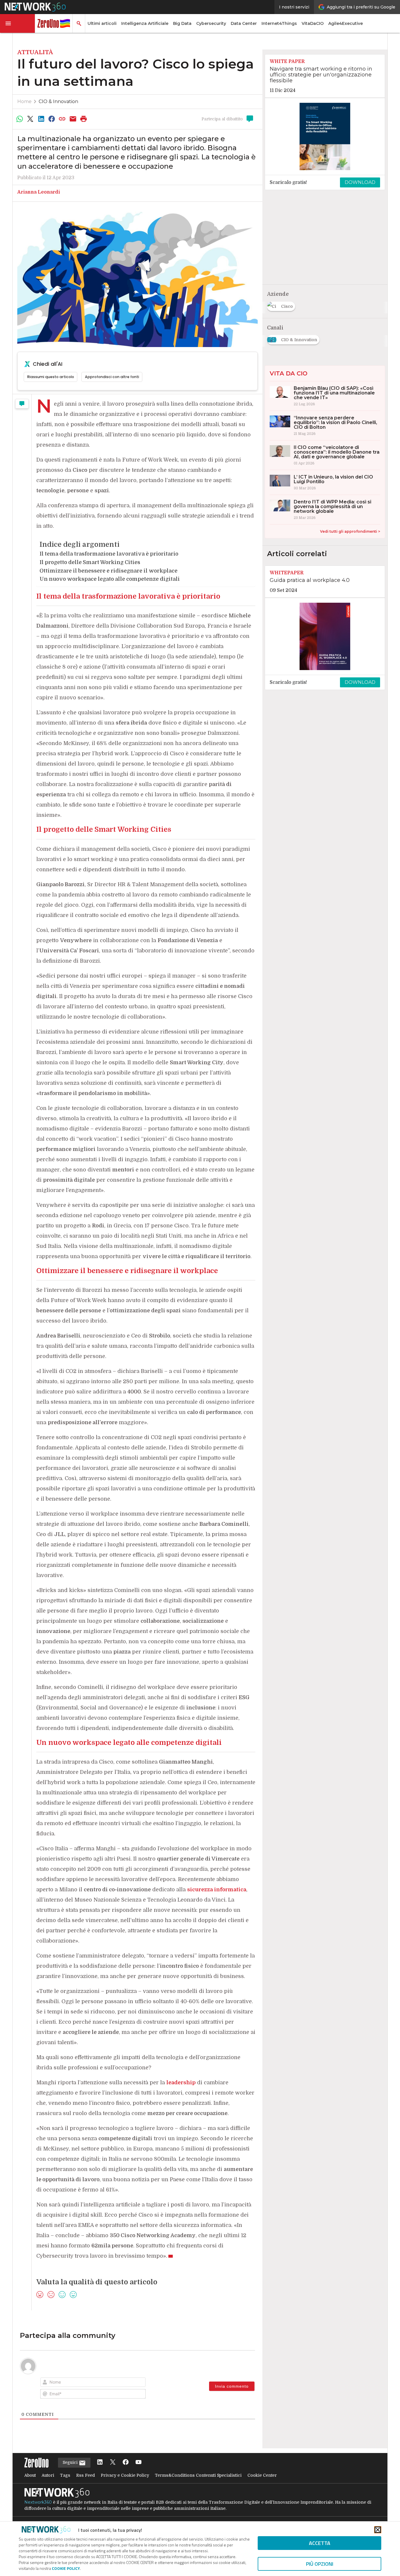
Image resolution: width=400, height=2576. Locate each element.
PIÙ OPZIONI (320, 2564)
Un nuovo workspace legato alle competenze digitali (110, 579)
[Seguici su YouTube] (139, 2463)
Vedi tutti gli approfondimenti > (350, 531)
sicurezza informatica (217, 1890)
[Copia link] (62, 119)
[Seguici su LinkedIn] (100, 2463)
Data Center (244, 23)
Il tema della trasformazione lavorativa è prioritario (109, 554)
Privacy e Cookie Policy (125, 2475)
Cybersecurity (211, 23)
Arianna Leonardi (39, 192)
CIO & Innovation (58, 101)
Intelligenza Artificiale (145, 23)
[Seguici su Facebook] (126, 2463)
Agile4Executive (346, 23)
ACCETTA (320, 2543)
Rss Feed (86, 2475)
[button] (18, 23)
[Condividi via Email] (73, 119)
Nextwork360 (38, 2502)
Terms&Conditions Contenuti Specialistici (198, 2475)
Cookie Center (262, 2475)
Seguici (71, 2462)
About (30, 2475)
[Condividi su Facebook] (52, 119)
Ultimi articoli (102, 23)
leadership (181, 2083)
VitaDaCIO (313, 23)
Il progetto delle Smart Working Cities (90, 562)
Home (24, 101)
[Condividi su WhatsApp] (20, 119)
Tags (65, 2475)
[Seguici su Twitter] (113, 2463)
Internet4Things (279, 23)
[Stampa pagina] (84, 119)
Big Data (182, 23)
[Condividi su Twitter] (30, 119)
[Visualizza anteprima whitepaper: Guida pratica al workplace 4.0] (325, 636)
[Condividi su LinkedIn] (41, 119)
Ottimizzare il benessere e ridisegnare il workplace (108, 571)
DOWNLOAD (360, 182)
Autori (48, 2475)
